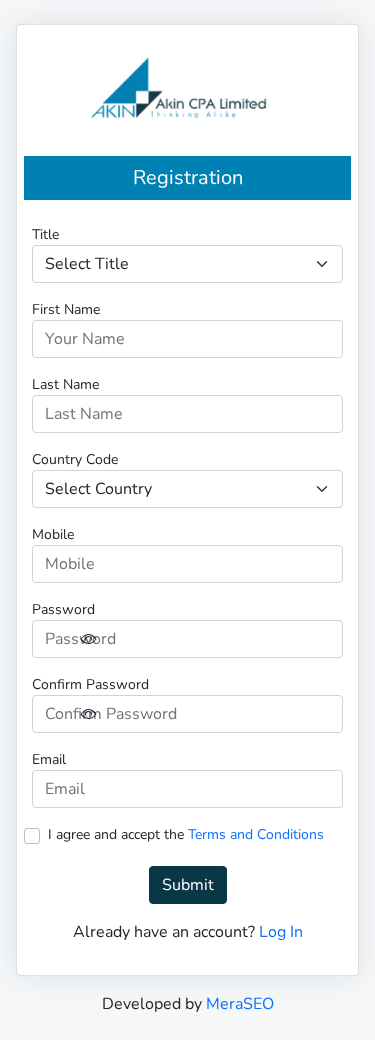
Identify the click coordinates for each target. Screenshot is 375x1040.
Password (63, 609)
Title (45, 234)
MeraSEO (240, 1004)
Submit (188, 885)
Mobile (53, 534)
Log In (281, 932)
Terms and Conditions (256, 834)
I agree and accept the (186, 834)
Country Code (75, 459)
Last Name (65, 384)
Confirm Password (90, 684)
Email (49, 759)
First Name (66, 309)
